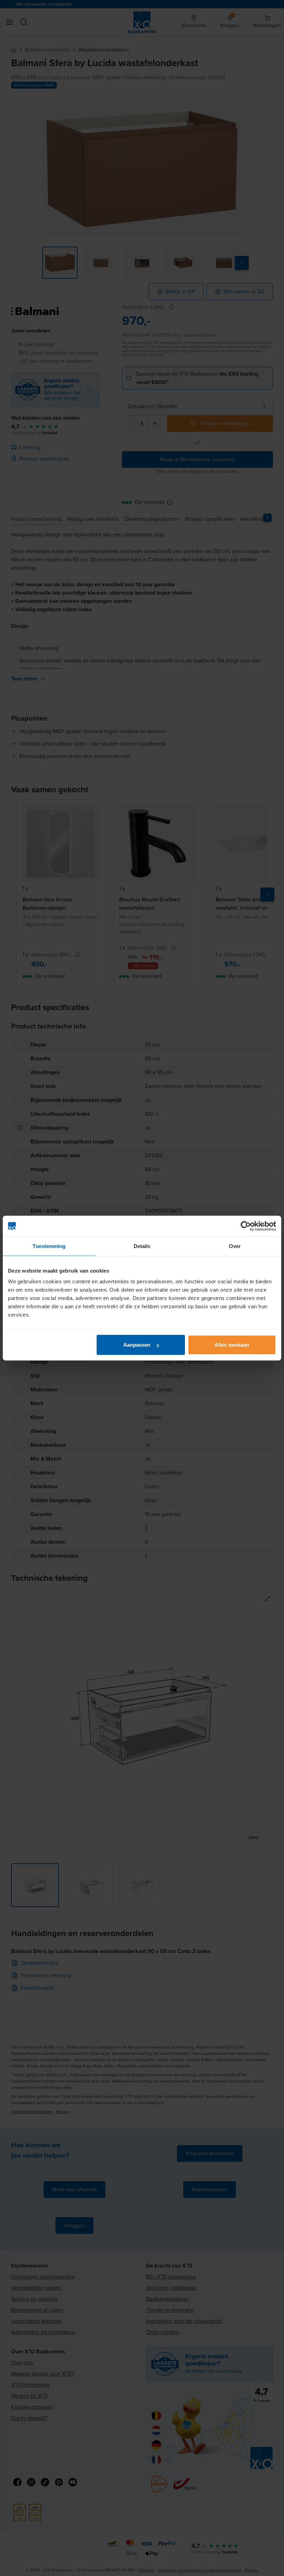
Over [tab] (235, 1246)
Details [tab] (142, 1246)
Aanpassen (137, 1345)
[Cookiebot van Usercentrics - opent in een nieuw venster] (246, 1226)
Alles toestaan (232, 1345)
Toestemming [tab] (49, 1246)
